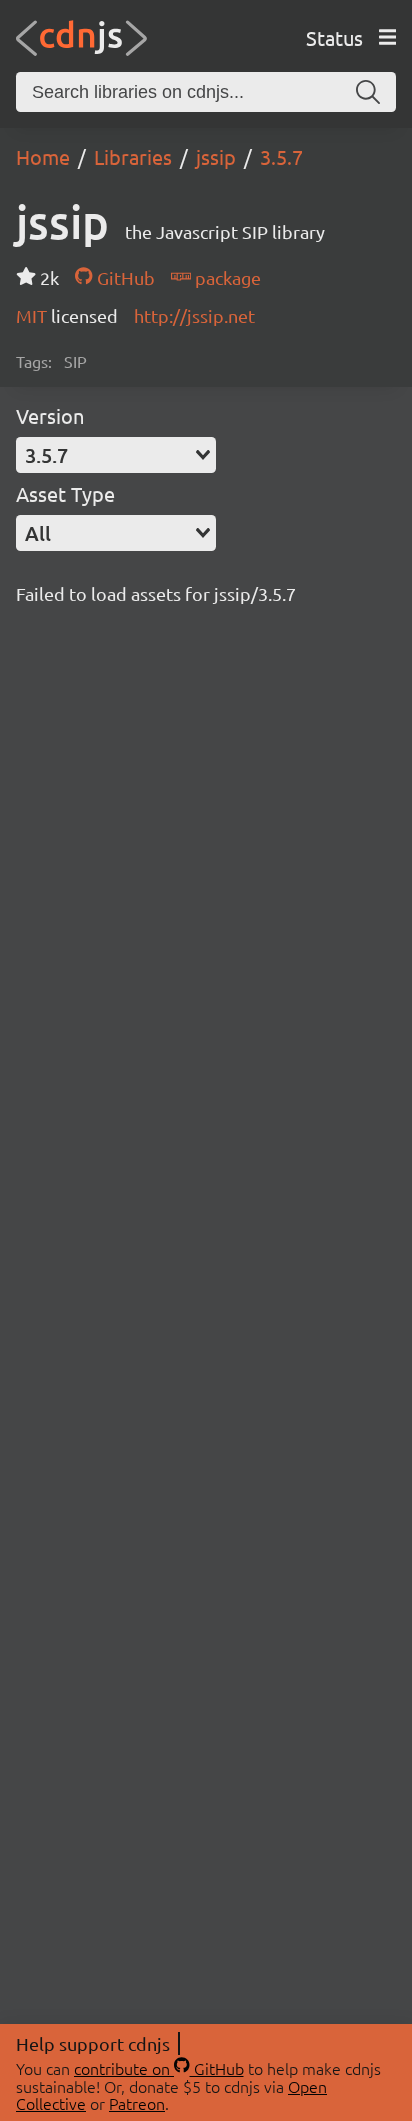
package (226, 277)
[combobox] (116, 455)
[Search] (368, 92)
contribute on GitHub (159, 2068)
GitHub (123, 277)
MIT (33, 315)
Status (334, 37)
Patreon (137, 2103)
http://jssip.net (194, 315)
